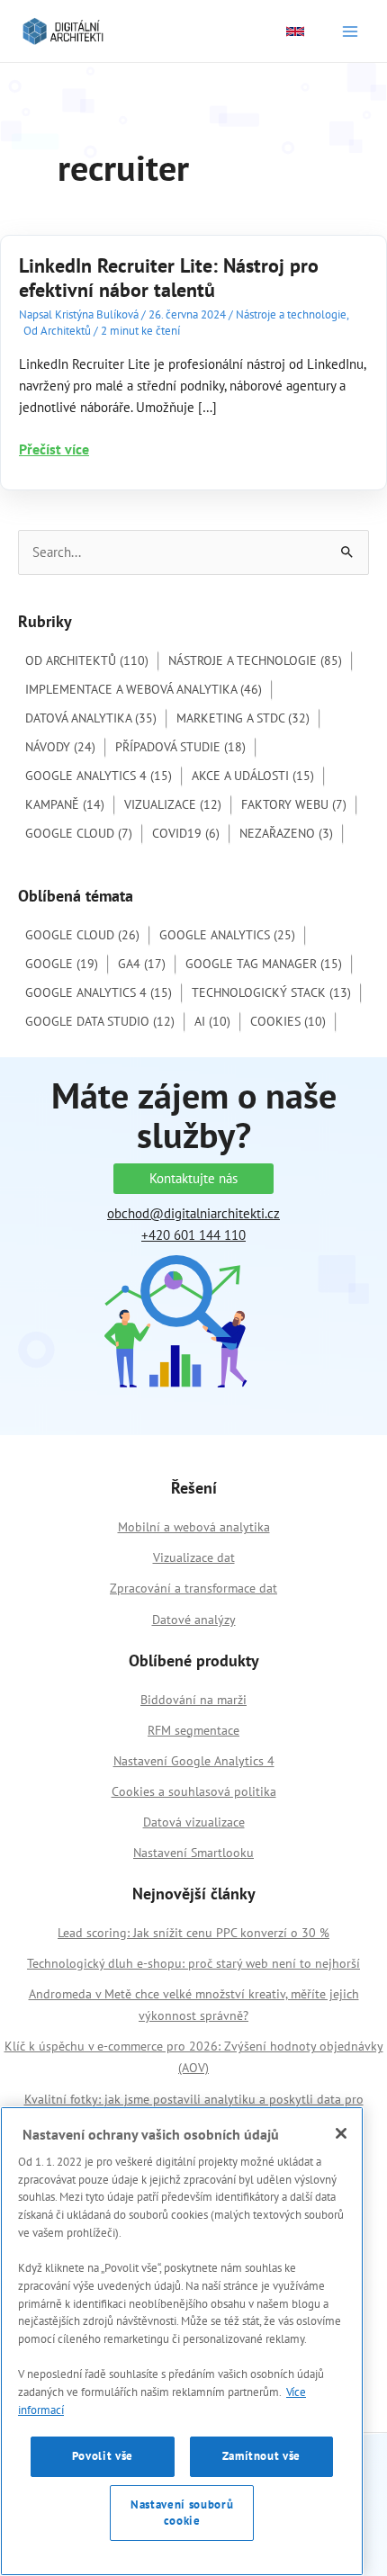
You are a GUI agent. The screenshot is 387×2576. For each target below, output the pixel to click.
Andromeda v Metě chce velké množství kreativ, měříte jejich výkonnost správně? (194, 2005)
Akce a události (253, 776)
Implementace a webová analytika (144, 689)
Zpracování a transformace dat (193, 1588)
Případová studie (180, 747)
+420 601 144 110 (193, 1235)
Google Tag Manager (264, 964)
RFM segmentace (193, 1730)
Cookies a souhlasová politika (194, 1791)
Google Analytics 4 (99, 776)
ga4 (142, 964)
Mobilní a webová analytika (194, 1527)
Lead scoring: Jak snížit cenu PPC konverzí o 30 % (193, 1933)
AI (212, 1021)
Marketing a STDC (243, 718)
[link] (295, 31)
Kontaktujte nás (193, 1178)
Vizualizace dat (194, 1557)
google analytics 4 (99, 992)
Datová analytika (91, 718)
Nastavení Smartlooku (193, 1853)
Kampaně (65, 804)
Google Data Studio (100, 1021)
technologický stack (271, 992)
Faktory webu (294, 804)
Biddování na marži (193, 1700)
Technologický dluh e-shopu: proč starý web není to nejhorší (193, 1963)
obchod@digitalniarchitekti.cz (193, 1213)
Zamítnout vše (262, 2456)
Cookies (288, 1021)
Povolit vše (103, 2456)
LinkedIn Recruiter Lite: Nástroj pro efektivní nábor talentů (169, 278)
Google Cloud (79, 833)
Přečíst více (54, 449)
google (62, 964)
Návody (60, 747)
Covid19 (186, 833)
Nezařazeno (286, 833)
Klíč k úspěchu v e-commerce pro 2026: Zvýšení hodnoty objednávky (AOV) (194, 2057)
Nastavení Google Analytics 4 (194, 1761)
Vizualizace (173, 804)
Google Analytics (227, 935)
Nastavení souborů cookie (182, 2513)
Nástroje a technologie (291, 314)
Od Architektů (57, 331)
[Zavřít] (341, 2133)
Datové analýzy (194, 1620)
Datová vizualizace (194, 1822)
